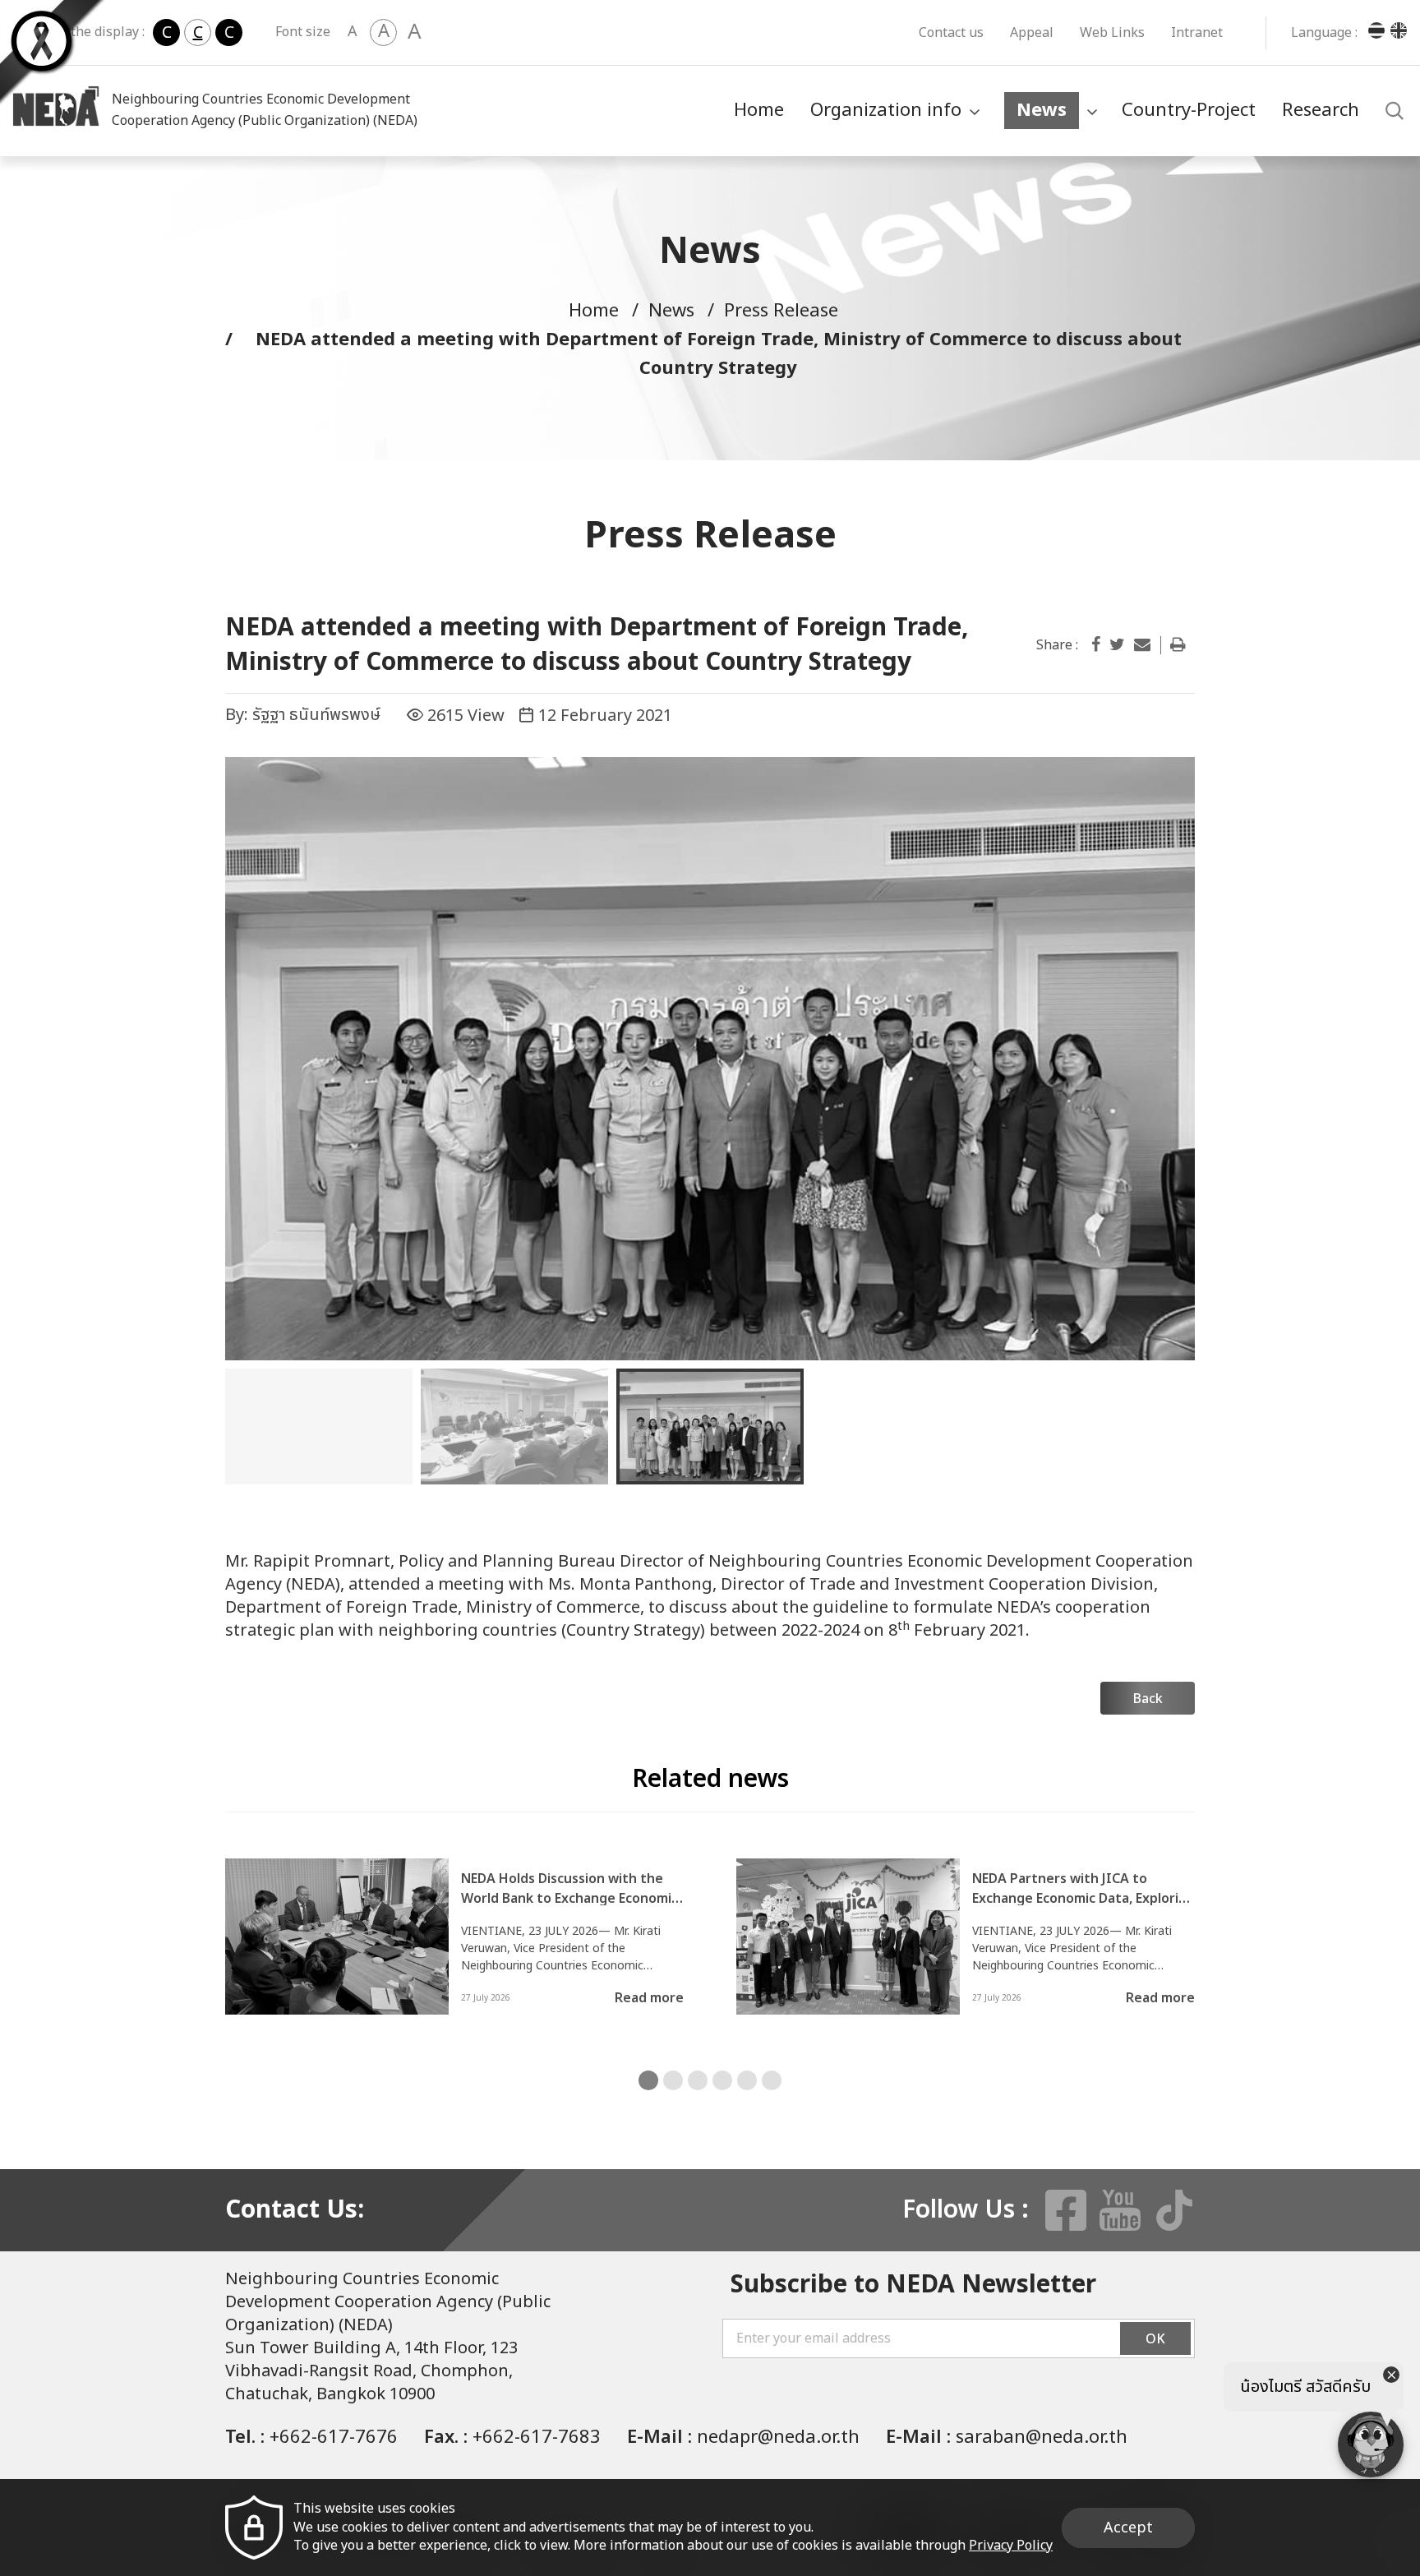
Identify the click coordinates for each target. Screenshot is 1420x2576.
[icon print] (1178, 645)
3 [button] (698, 2080)
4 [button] (722, 2080)
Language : (1324, 33)
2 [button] (673, 2080)
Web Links (1112, 33)
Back (1148, 1699)
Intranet (1197, 33)
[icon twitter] (1117, 645)
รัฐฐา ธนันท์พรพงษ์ (316, 715)
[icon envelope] (1142, 645)
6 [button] (772, 2080)
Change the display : (83, 32)
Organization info (886, 111)
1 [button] (648, 2080)
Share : (1057, 645)
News (1042, 111)
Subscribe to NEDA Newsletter (913, 2285)
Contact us (951, 33)
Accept (1128, 2528)
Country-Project (1189, 111)
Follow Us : (966, 2210)
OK (1155, 2339)
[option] (710, 1059)
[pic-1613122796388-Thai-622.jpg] (710, 1059)
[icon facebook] (1096, 645)
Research (1321, 111)
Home (759, 111)
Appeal (1032, 33)
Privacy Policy (1011, 2546)
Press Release (781, 311)
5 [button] (747, 2080)
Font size (303, 32)
